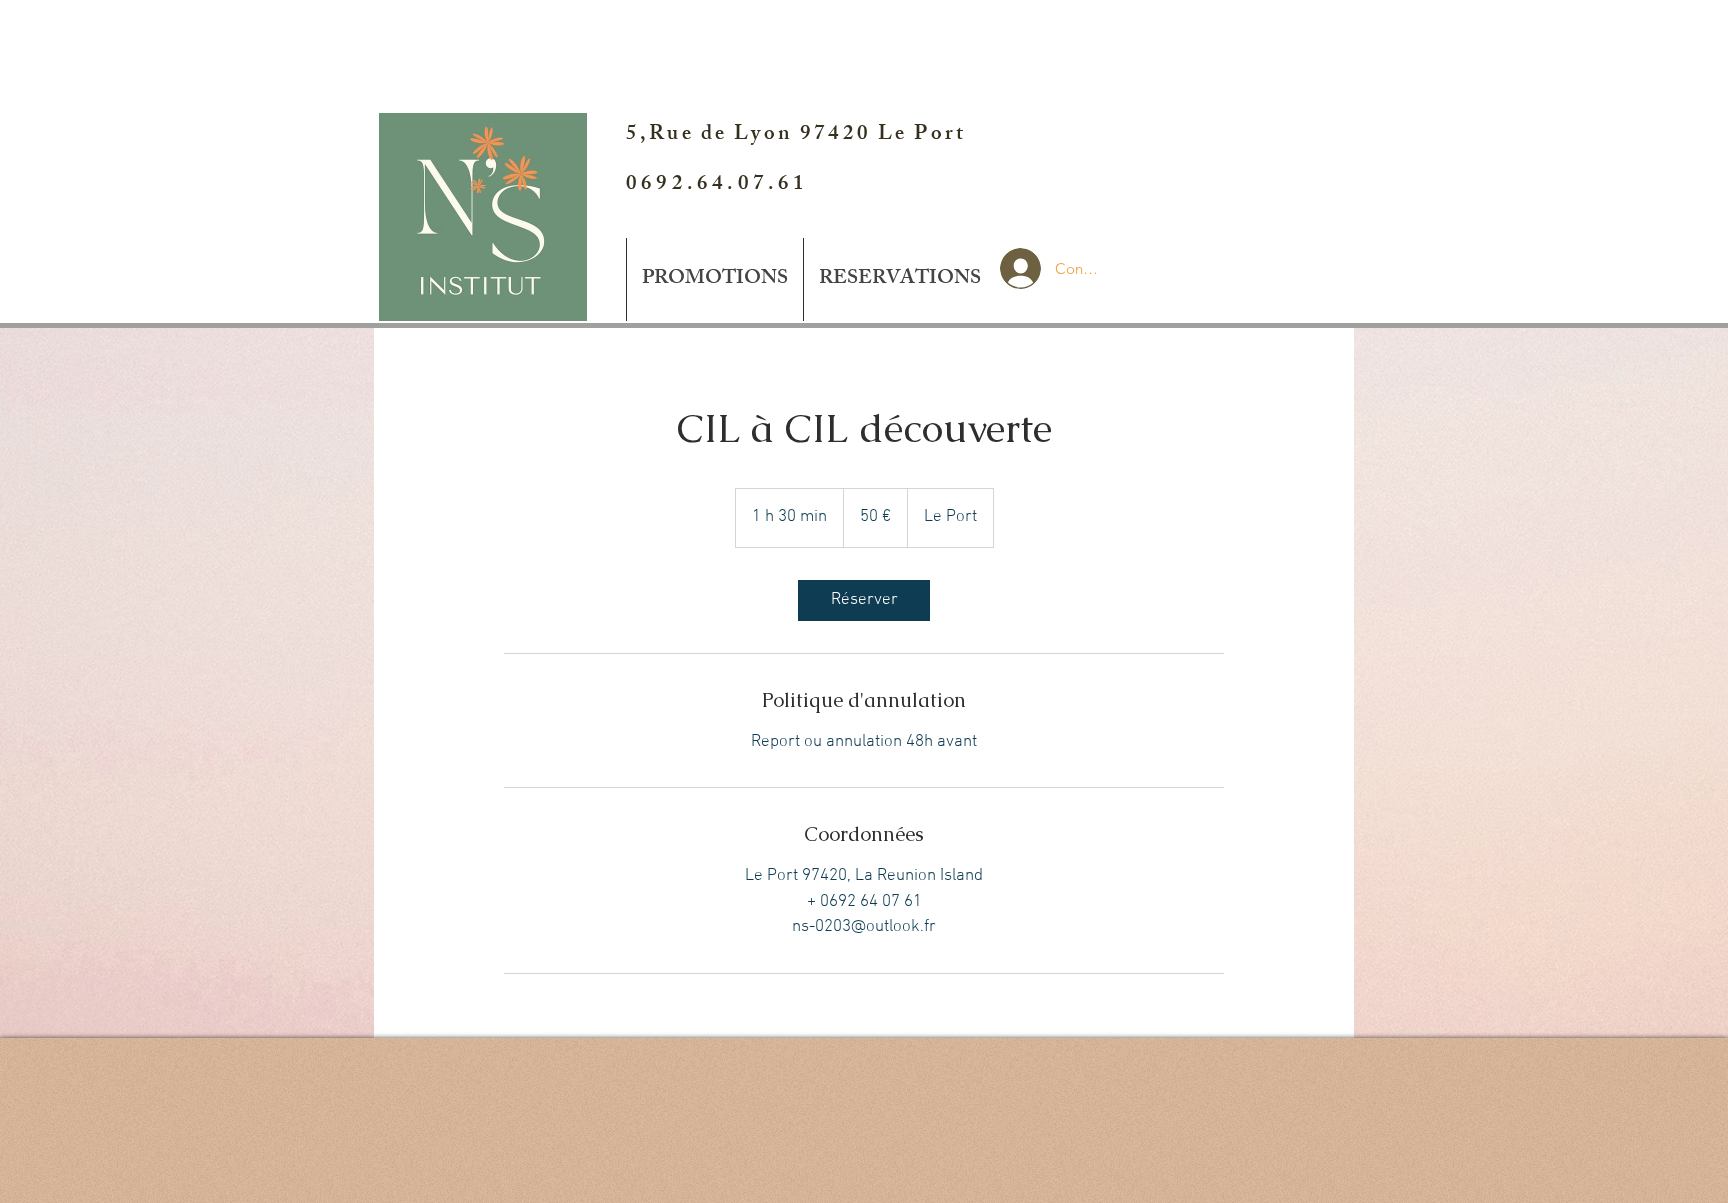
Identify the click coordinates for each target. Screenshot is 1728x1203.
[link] (864, 600)
